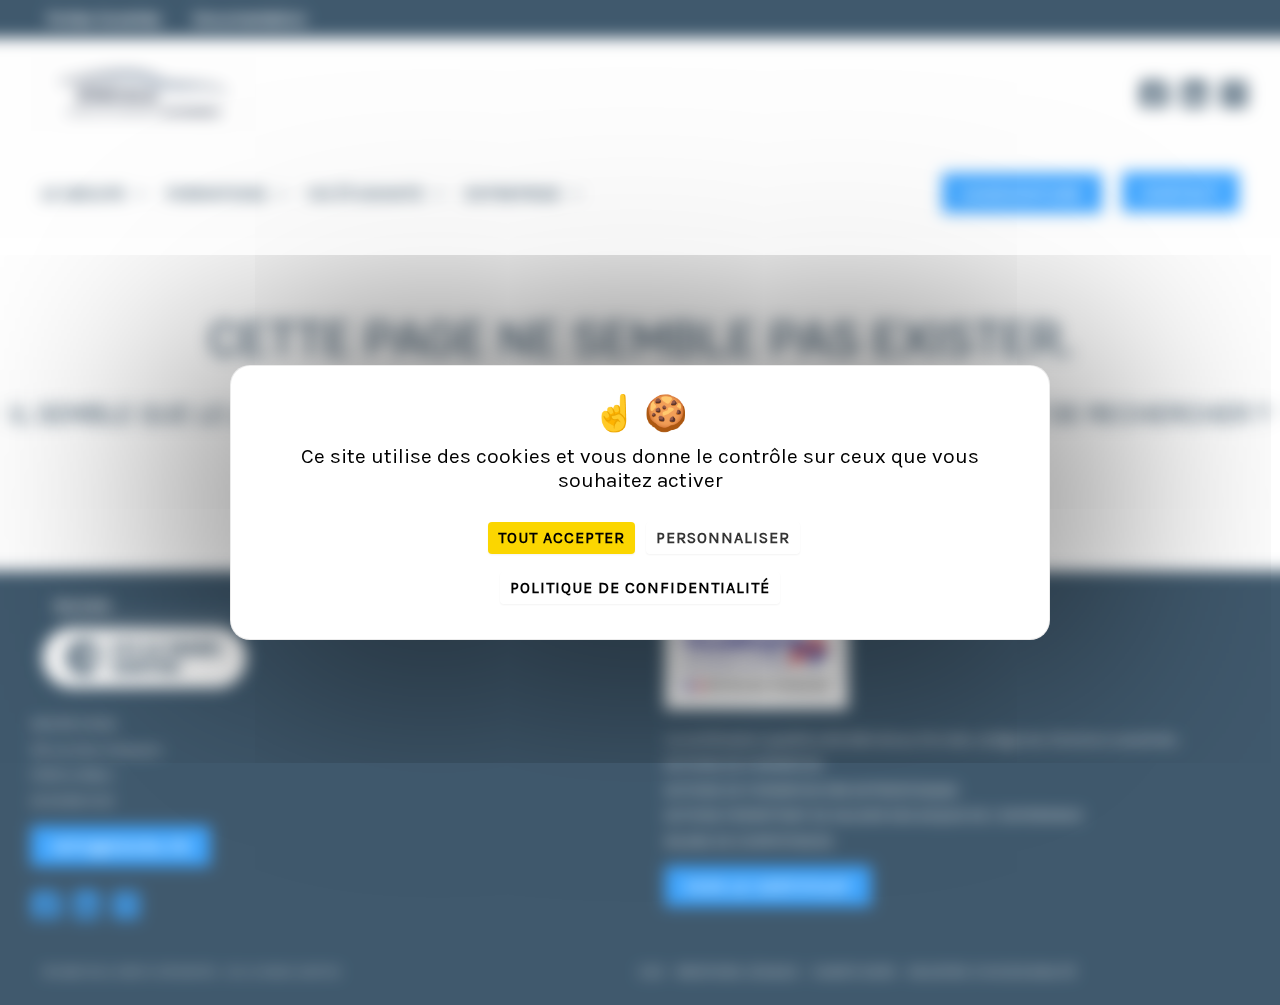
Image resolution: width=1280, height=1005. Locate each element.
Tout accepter (561, 537)
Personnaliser (723, 537)
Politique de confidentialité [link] (640, 587)
